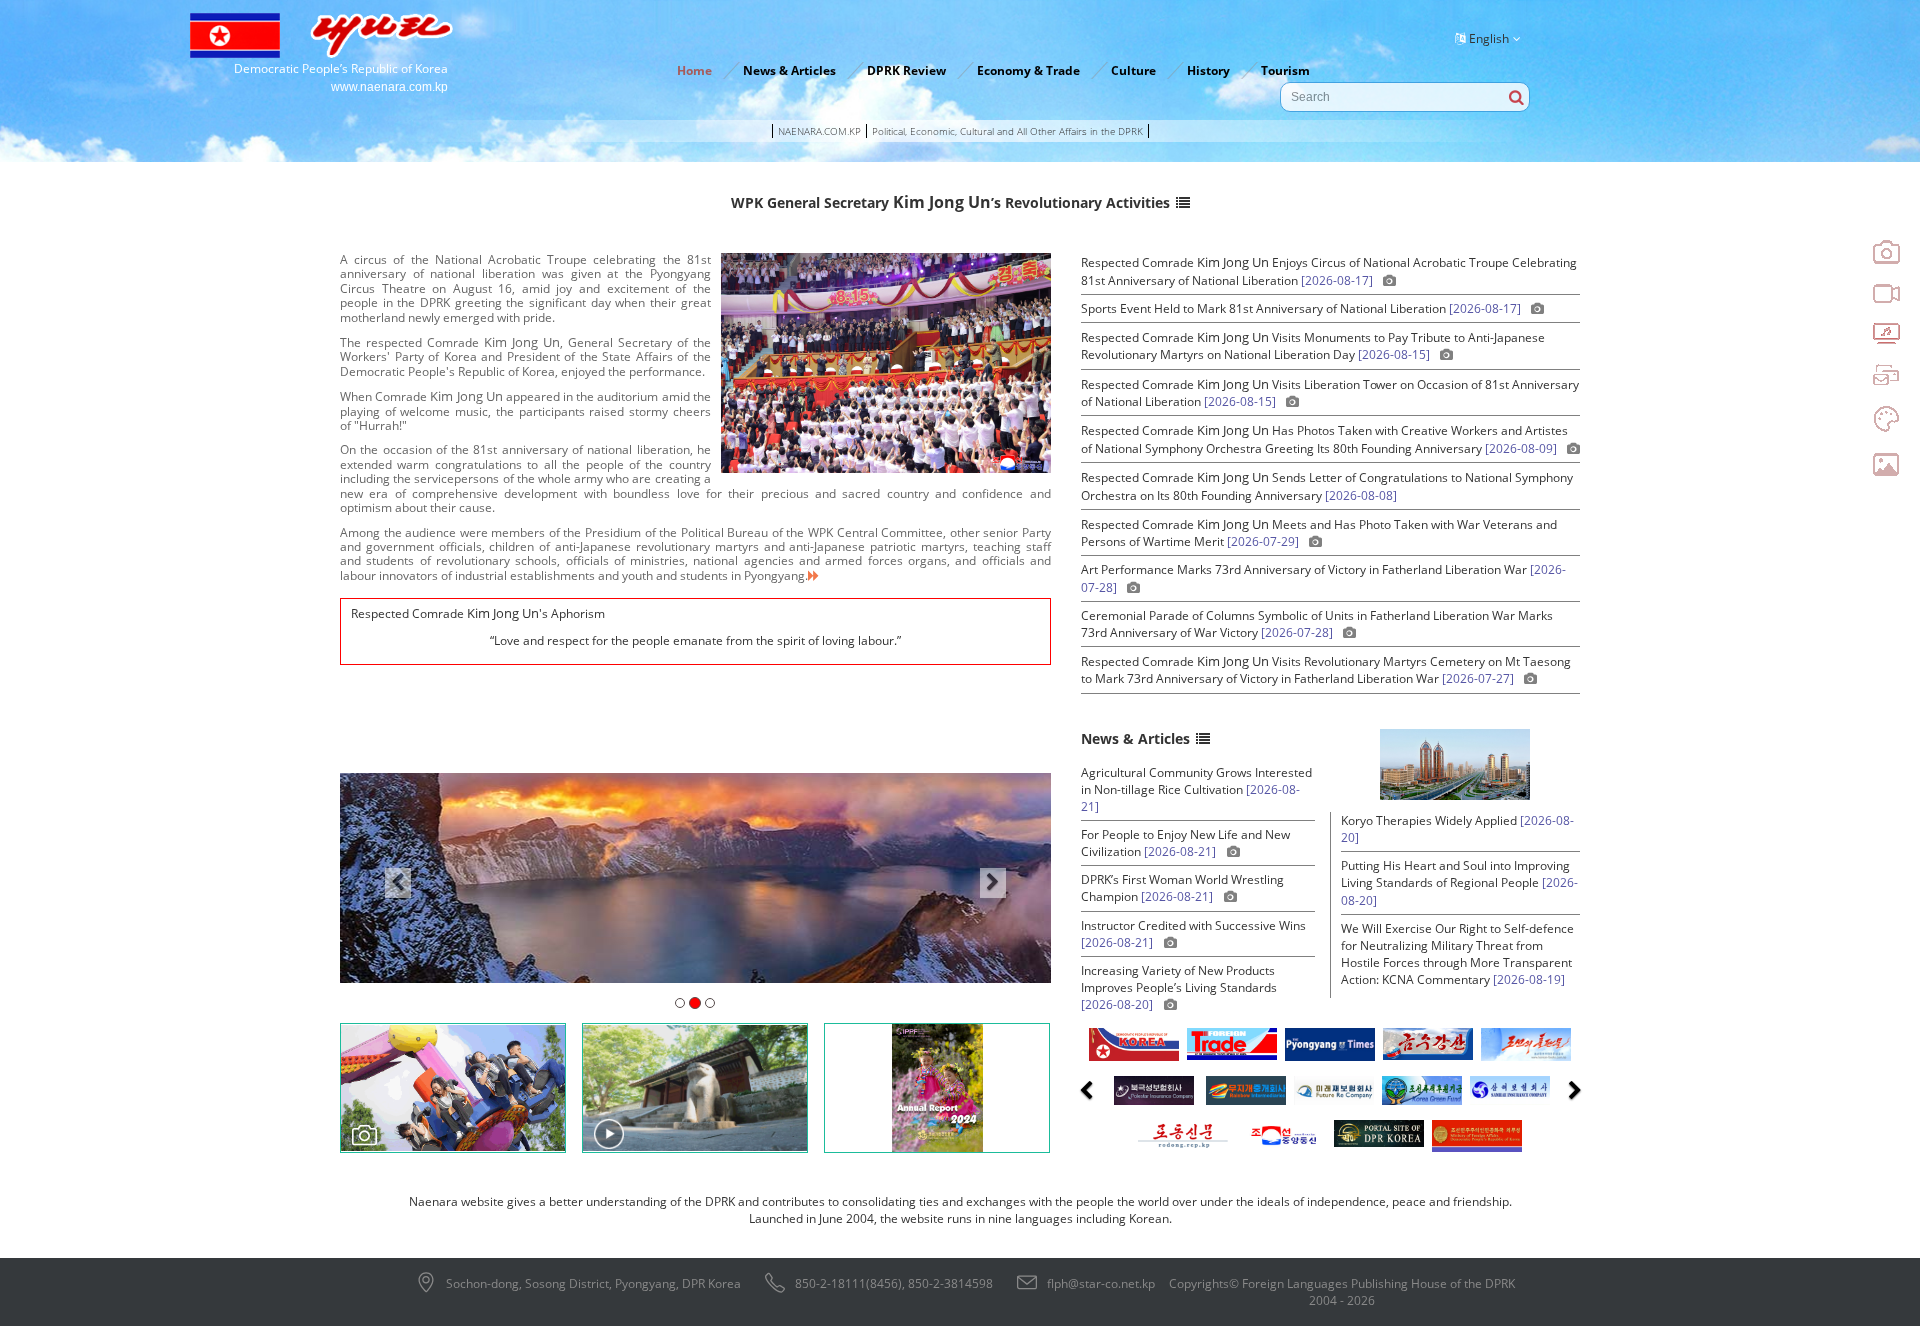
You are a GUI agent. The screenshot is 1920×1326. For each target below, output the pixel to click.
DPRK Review (906, 70)
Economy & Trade (1028, 70)
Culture (1133, 70)
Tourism (1285, 70)
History (1208, 70)
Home (694, 70)
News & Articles (789, 70)
